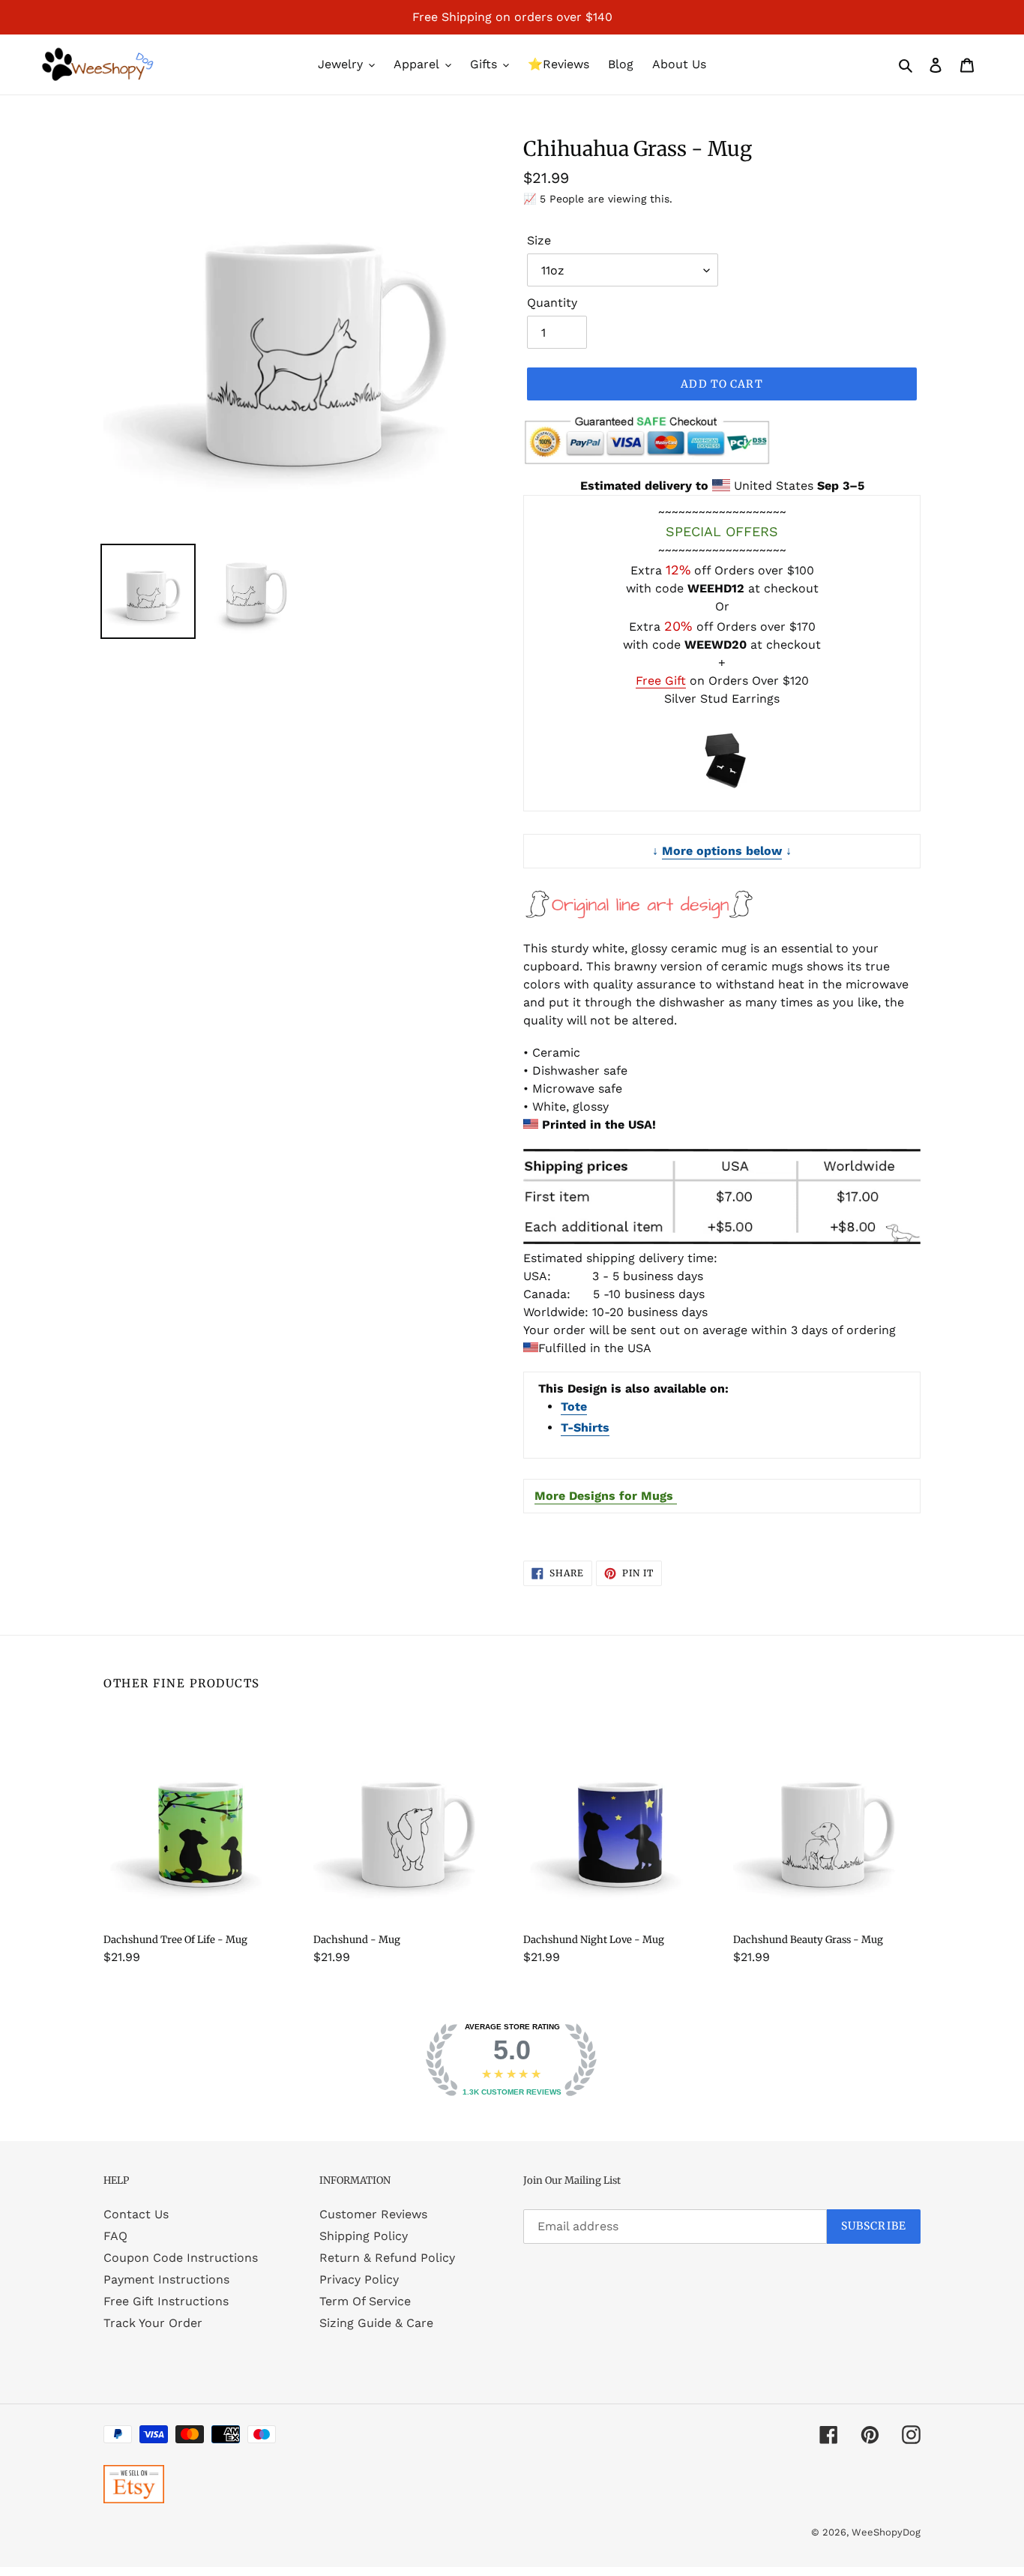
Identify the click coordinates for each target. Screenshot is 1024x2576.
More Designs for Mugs (606, 1496)
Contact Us (136, 2214)
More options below (722, 851)
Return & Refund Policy (387, 2258)
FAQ (115, 2236)
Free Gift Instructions (166, 2301)
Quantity (552, 303)
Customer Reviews (373, 2214)
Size (539, 240)
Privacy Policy (359, 2279)
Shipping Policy (364, 2236)
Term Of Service (365, 2301)
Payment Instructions (166, 2279)
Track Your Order (153, 2323)
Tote (574, 1406)
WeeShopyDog (886, 2532)
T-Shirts (585, 1427)
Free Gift (661, 681)
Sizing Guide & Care (376, 2323)
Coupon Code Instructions (181, 2258)
